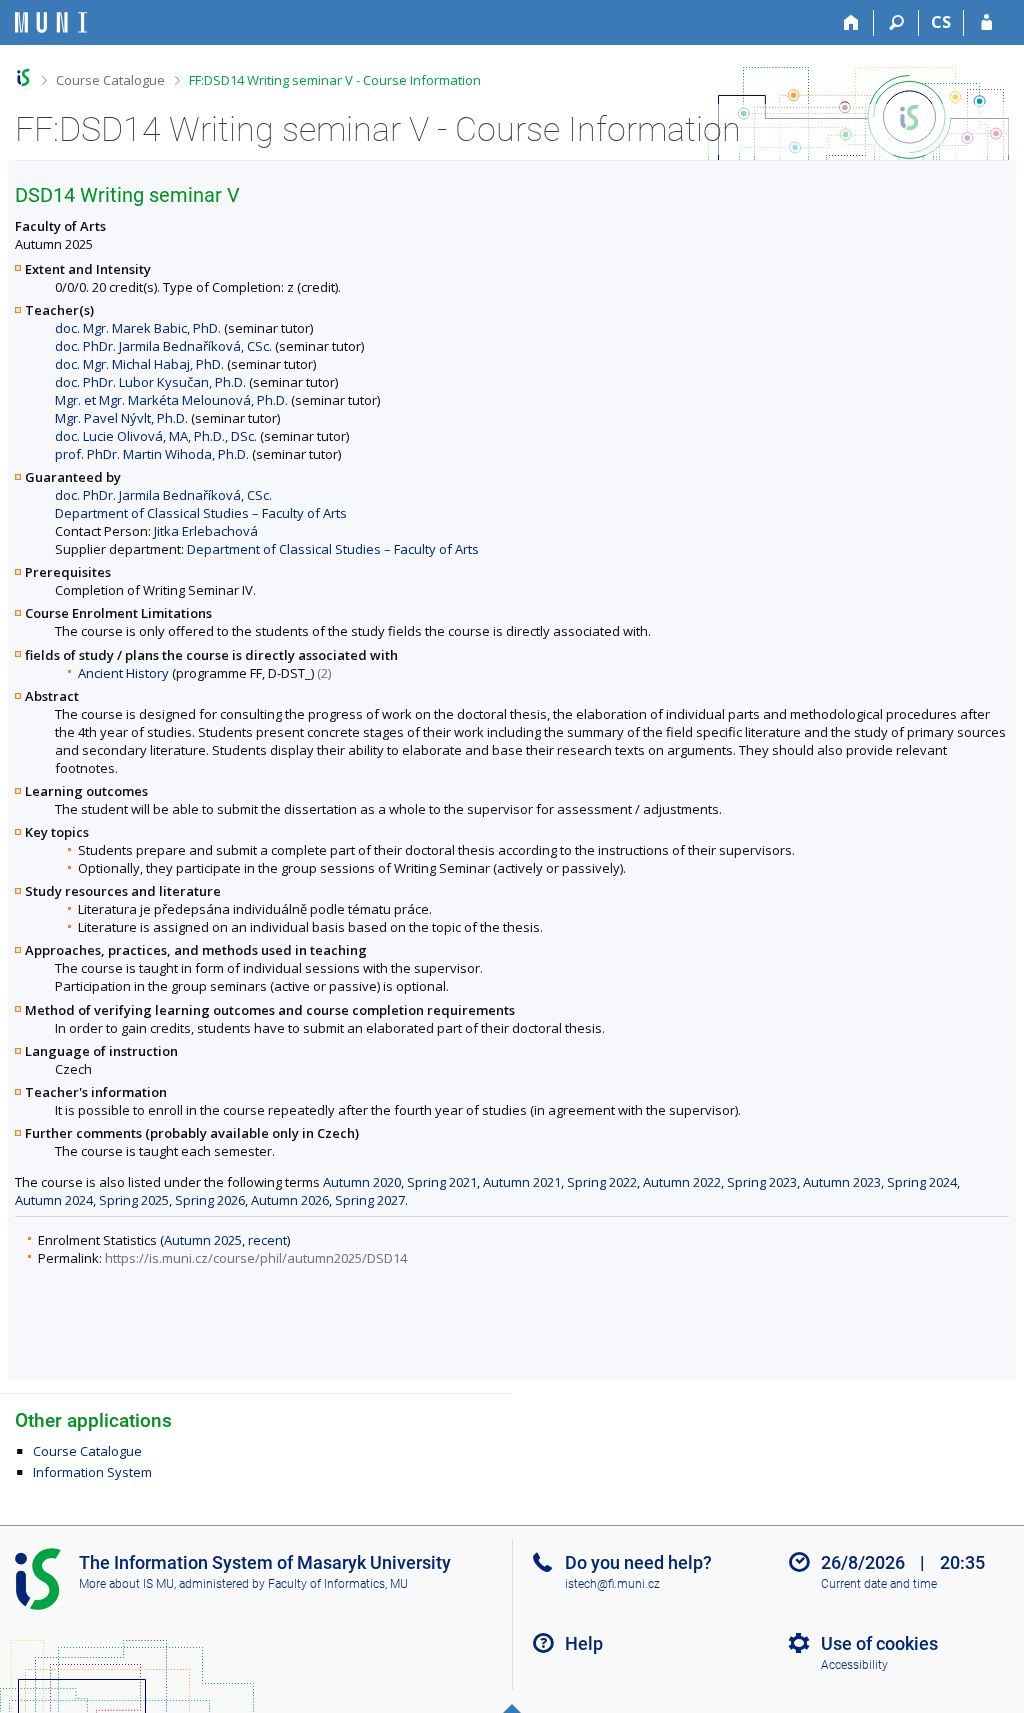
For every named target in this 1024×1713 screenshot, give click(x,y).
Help (584, 1643)
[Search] (896, 23)
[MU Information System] (23, 77)
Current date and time (879, 1584)
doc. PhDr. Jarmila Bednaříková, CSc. (163, 346)
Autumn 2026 (290, 1200)
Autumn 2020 (362, 1182)
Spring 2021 (442, 1182)
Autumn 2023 (842, 1182)
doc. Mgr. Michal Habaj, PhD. (139, 364)
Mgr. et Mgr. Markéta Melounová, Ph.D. (171, 400)
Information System (92, 1472)
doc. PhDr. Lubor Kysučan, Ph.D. (150, 382)
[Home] (851, 23)
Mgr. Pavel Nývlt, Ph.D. (121, 418)
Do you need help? (638, 1562)
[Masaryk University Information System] (51, 22)
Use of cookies (879, 1643)
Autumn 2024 (54, 1200)
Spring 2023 (762, 1182)
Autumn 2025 (203, 1240)
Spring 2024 (922, 1182)
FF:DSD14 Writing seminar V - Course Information (335, 80)
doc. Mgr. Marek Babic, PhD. (138, 328)
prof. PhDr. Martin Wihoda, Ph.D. (152, 454)
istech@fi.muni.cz (612, 1584)
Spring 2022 (602, 1182)
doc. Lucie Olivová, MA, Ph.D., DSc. (156, 436)
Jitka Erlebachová (206, 531)
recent (267, 1240)
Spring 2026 (210, 1200)
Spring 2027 (370, 1200)
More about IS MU (126, 1584)
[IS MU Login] (986, 23)
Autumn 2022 (682, 1182)
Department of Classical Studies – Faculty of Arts (201, 513)
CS (941, 22)
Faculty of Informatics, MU (338, 1584)
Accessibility (854, 1665)
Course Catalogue (110, 80)
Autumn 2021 (522, 1182)
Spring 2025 (134, 1200)
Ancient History (123, 673)
